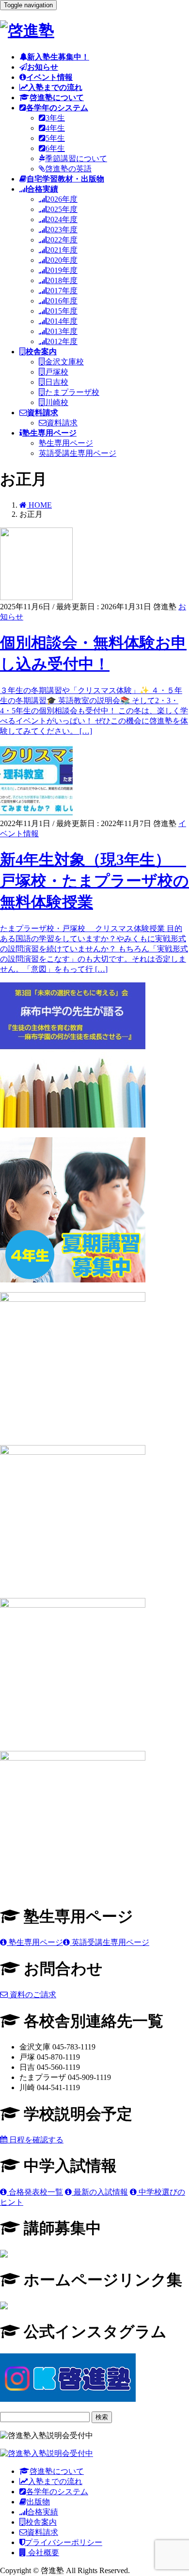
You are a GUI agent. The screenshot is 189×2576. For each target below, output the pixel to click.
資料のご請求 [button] (32, 1995)
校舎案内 (41, 2522)
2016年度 (62, 301)
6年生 (55, 148)
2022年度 (62, 240)
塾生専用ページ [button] (35, 1942)
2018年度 (62, 280)
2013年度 (62, 331)
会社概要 (43, 2553)
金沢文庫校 (64, 362)
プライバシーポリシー (63, 2542)
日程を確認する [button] (35, 2140)
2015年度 (62, 311)
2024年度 (62, 219)
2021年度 (62, 250)
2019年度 (62, 270)
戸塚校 (57, 372)
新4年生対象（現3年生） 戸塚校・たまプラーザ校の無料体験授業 (94, 881)
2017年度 (62, 291)
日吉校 (57, 382)
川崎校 (57, 402)
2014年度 (62, 321)
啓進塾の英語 (68, 169)
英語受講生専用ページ (78, 453)
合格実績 (43, 2512)
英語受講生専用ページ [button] (110, 1942)
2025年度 (62, 209)
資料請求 (62, 423)
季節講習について (76, 158)
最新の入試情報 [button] (100, 2192)
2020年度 (62, 260)
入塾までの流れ (55, 2481)
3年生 (55, 118)
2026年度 (62, 199)
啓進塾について (57, 2471)
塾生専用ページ (66, 443)
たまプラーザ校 (72, 392)
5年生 (55, 138)
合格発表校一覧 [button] (35, 2192)
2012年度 (62, 341)
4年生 (55, 128)
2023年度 (62, 230)
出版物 (38, 2502)
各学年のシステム (57, 2492)
